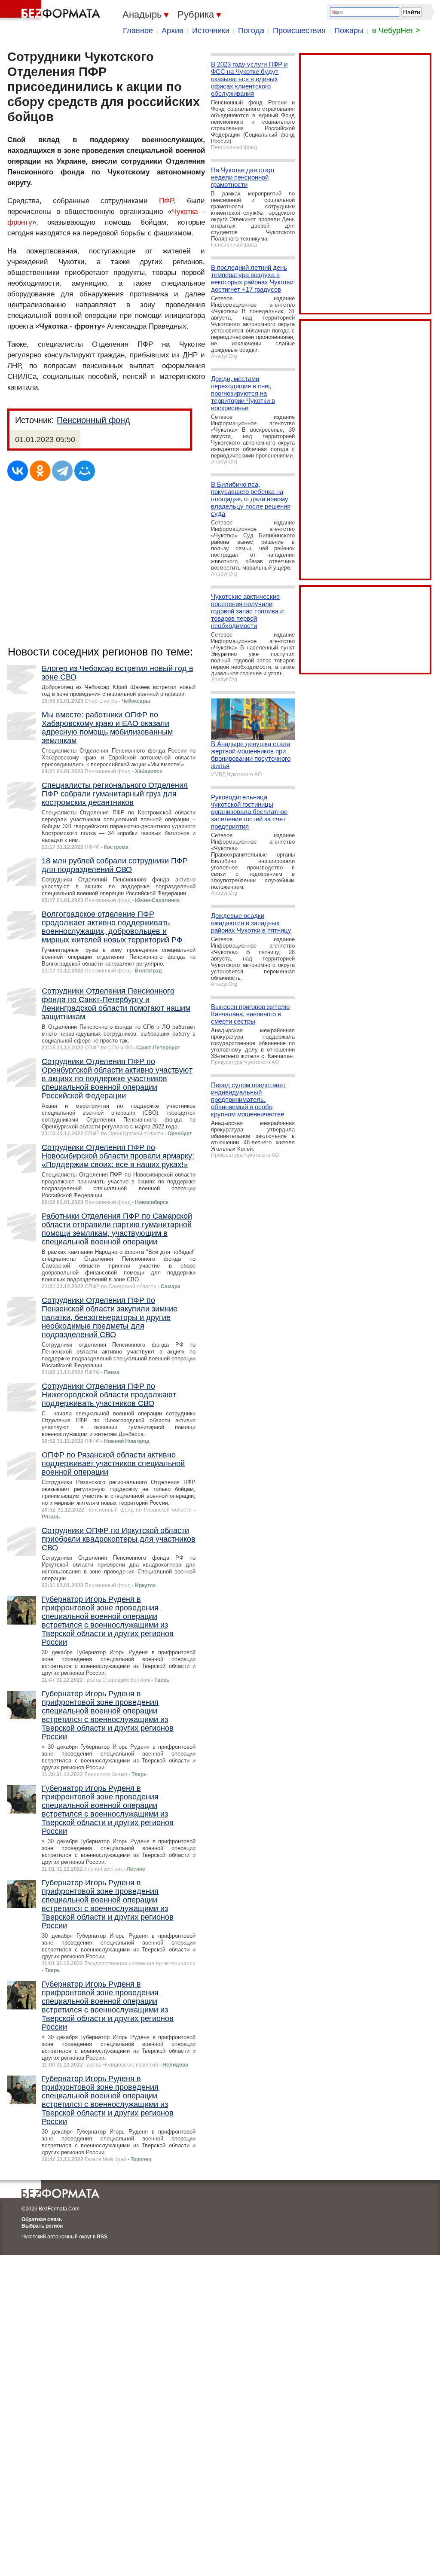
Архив (173, 30)
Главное (138, 30)
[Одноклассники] (40, 471)
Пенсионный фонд (93, 420)
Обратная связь (42, 2219)
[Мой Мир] (85, 471)
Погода (251, 30)
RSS (102, 2237)
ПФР (166, 201)
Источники (211, 30)
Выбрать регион (42, 2226)
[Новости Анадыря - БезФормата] (52, 11)
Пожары (349, 30)
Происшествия (299, 30)
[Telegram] (62, 471)
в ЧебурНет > (396, 30)
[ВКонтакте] (18, 471)
